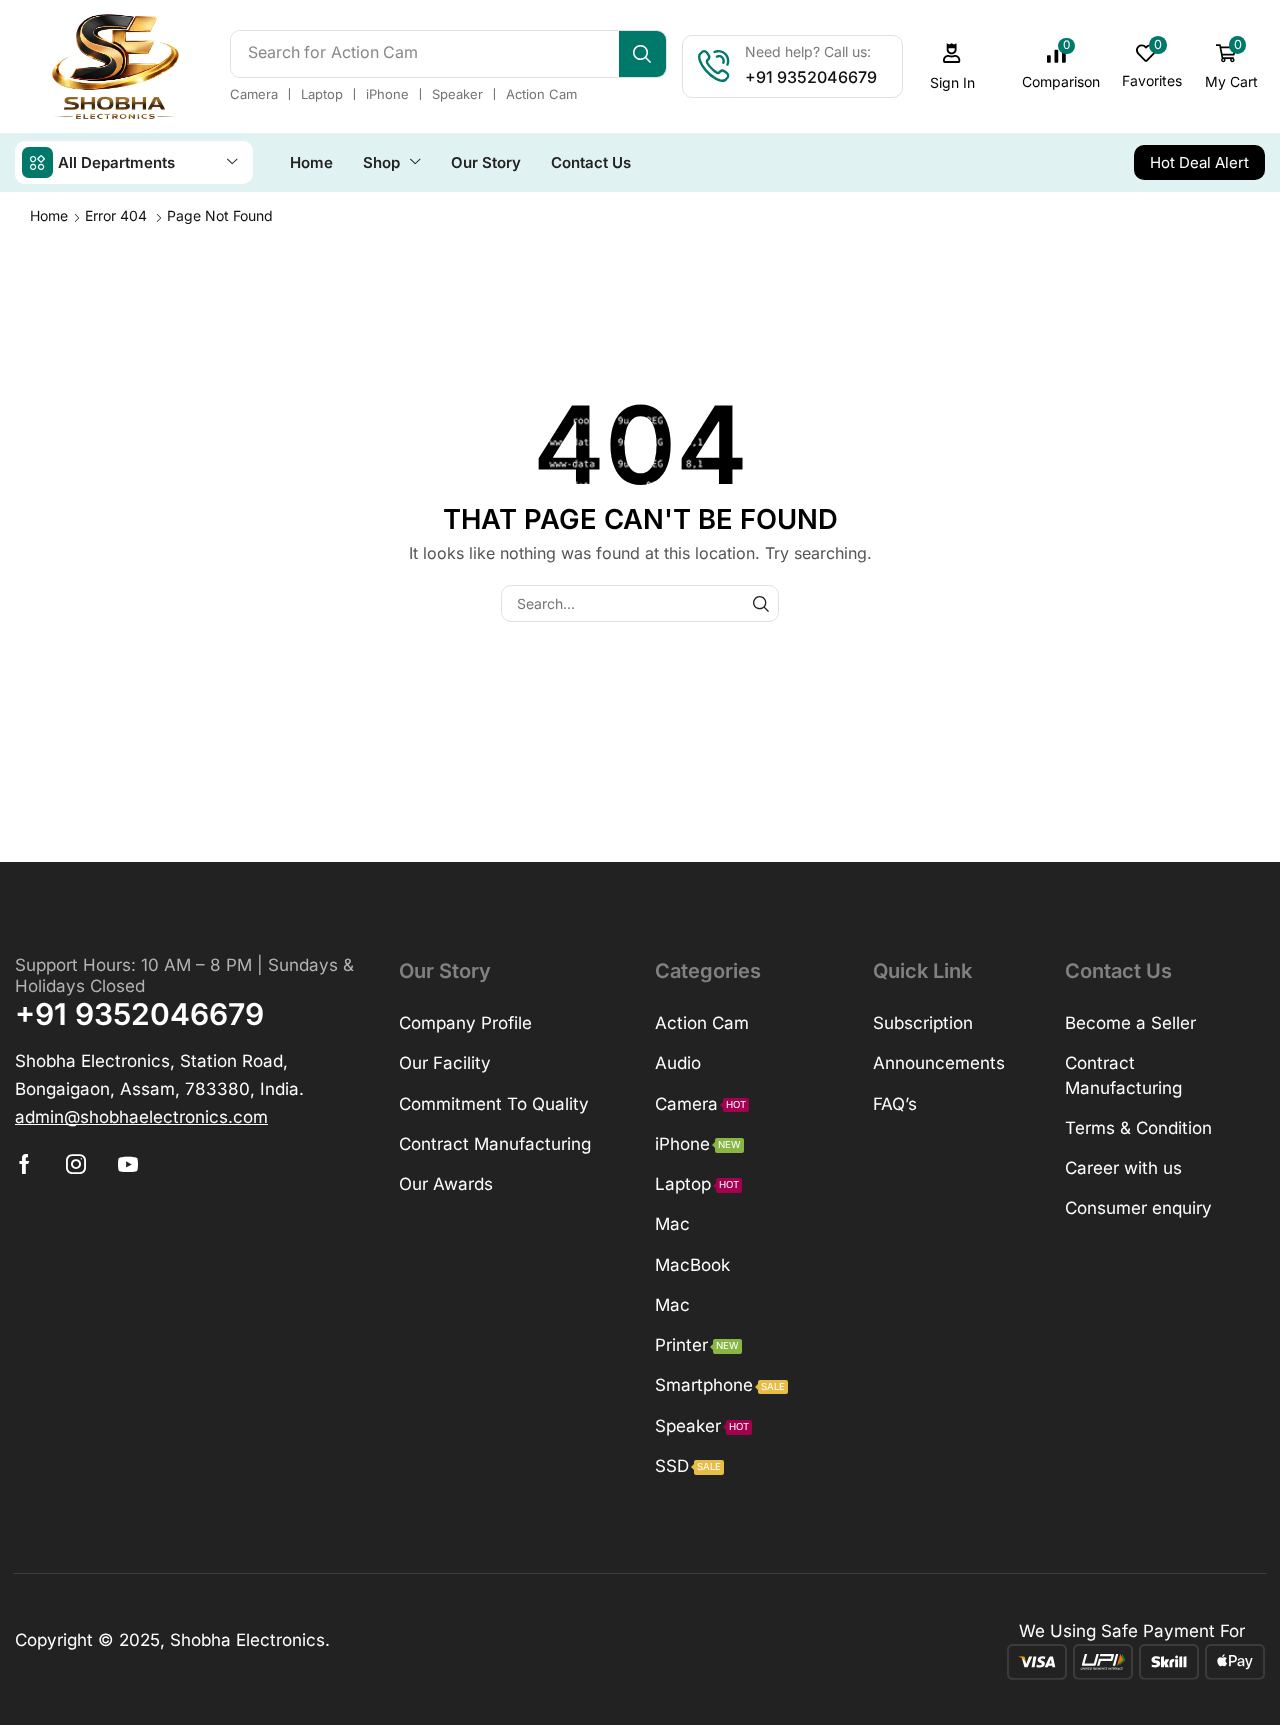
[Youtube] (128, 1164)
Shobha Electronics (247, 1640)
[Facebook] (24, 1164)
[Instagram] (76, 1164)
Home (49, 215)
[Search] (642, 54)
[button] (952, 66)
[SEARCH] (760, 603)
